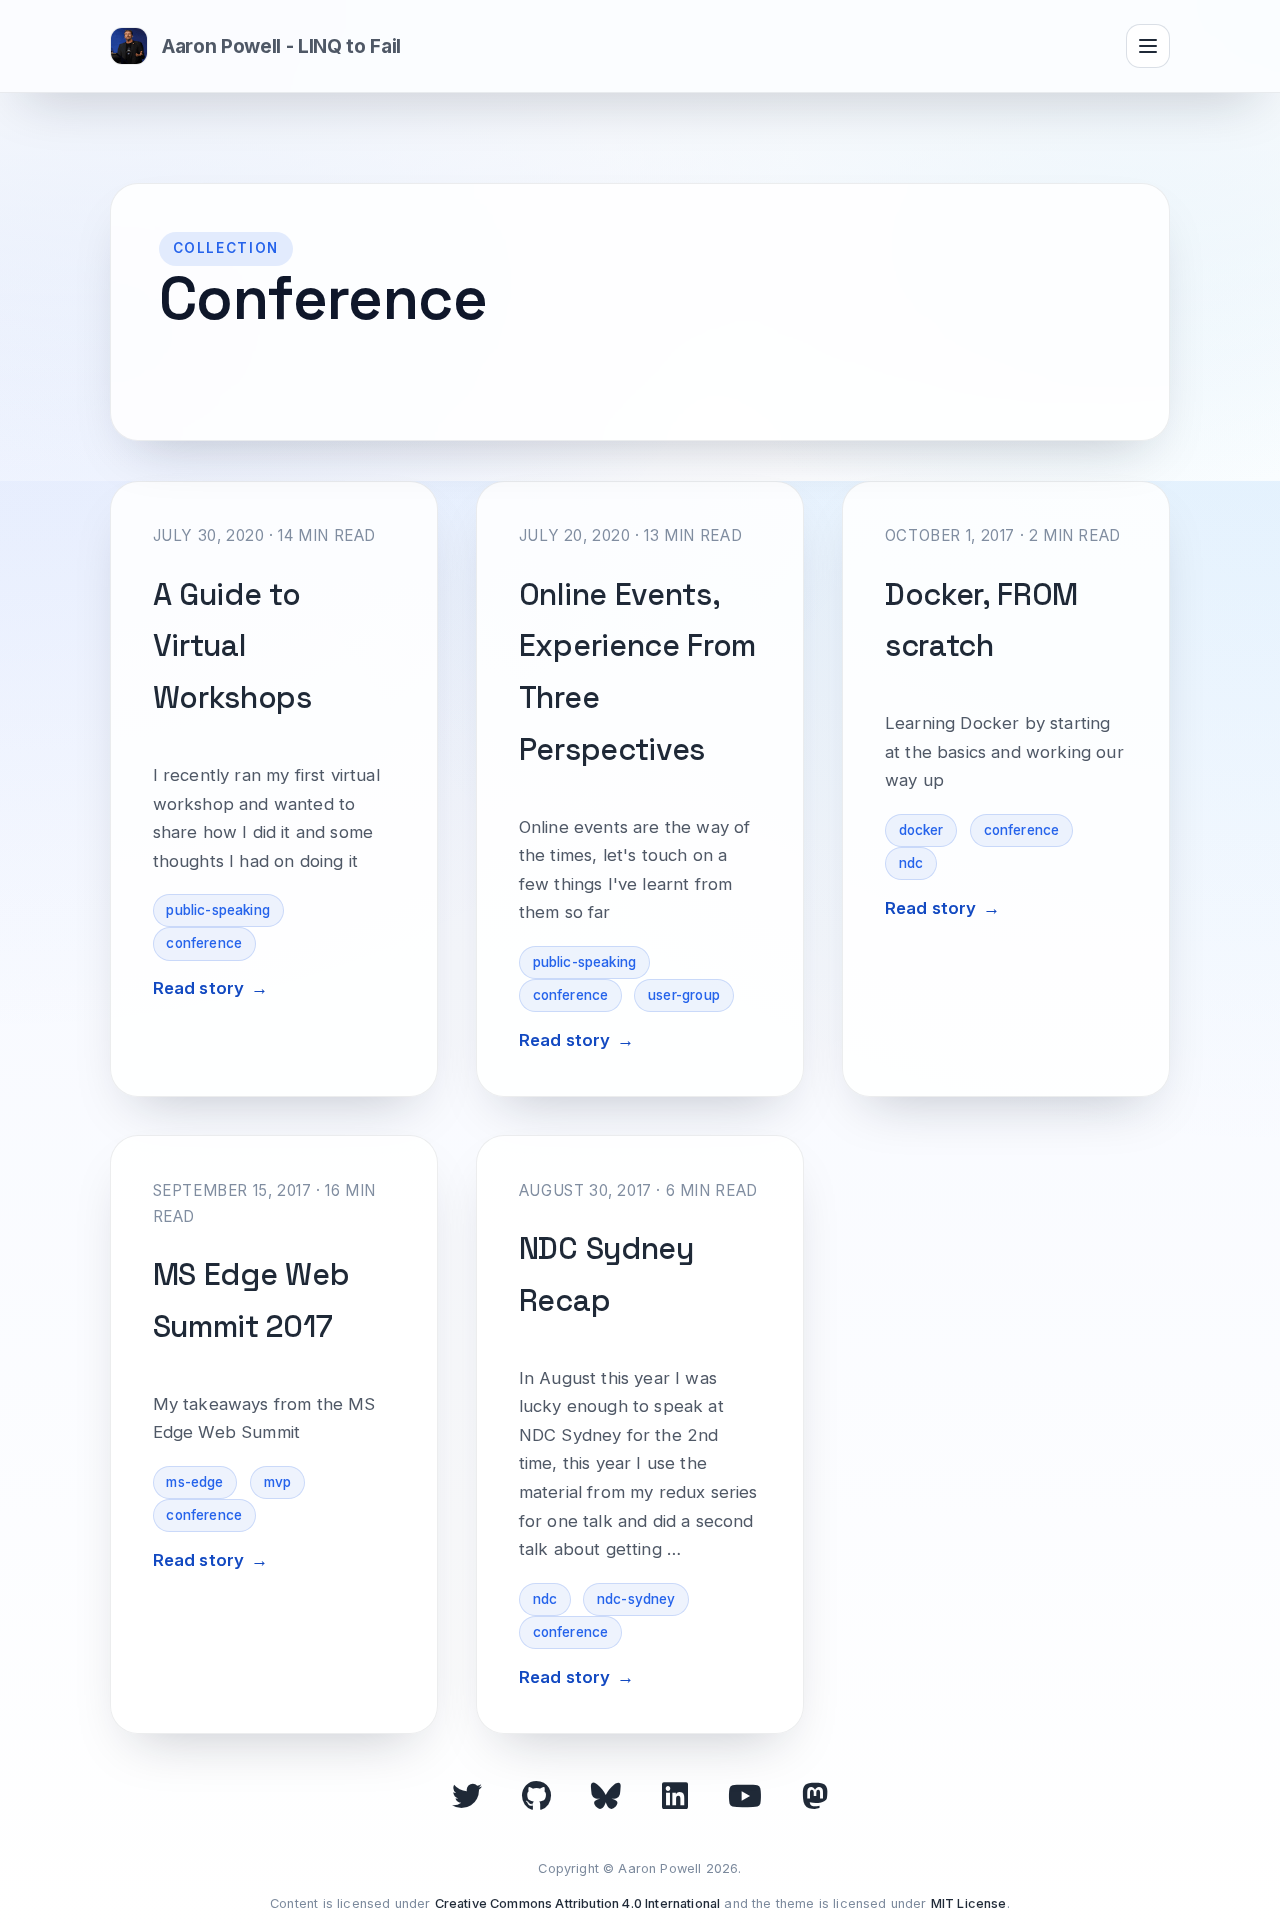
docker (921, 830)
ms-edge (194, 1482)
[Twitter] (467, 1796)
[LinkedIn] (675, 1796)
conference (204, 943)
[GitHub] (536, 1796)
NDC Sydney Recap (606, 1274)
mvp (278, 1482)
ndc (911, 863)
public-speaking (218, 910)
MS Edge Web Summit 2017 (251, 1300)
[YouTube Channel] (745, 1796)
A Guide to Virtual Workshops (232, 646)
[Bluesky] (606, 1796)
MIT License (969, 1903)
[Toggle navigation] (1148, 46)
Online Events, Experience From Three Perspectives (637, 672)
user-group (684, 995)
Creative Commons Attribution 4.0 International (578, 1903)
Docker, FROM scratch (981, 620)
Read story (199, 988)
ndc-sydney (636, 1599)
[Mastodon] (815, 1796)
